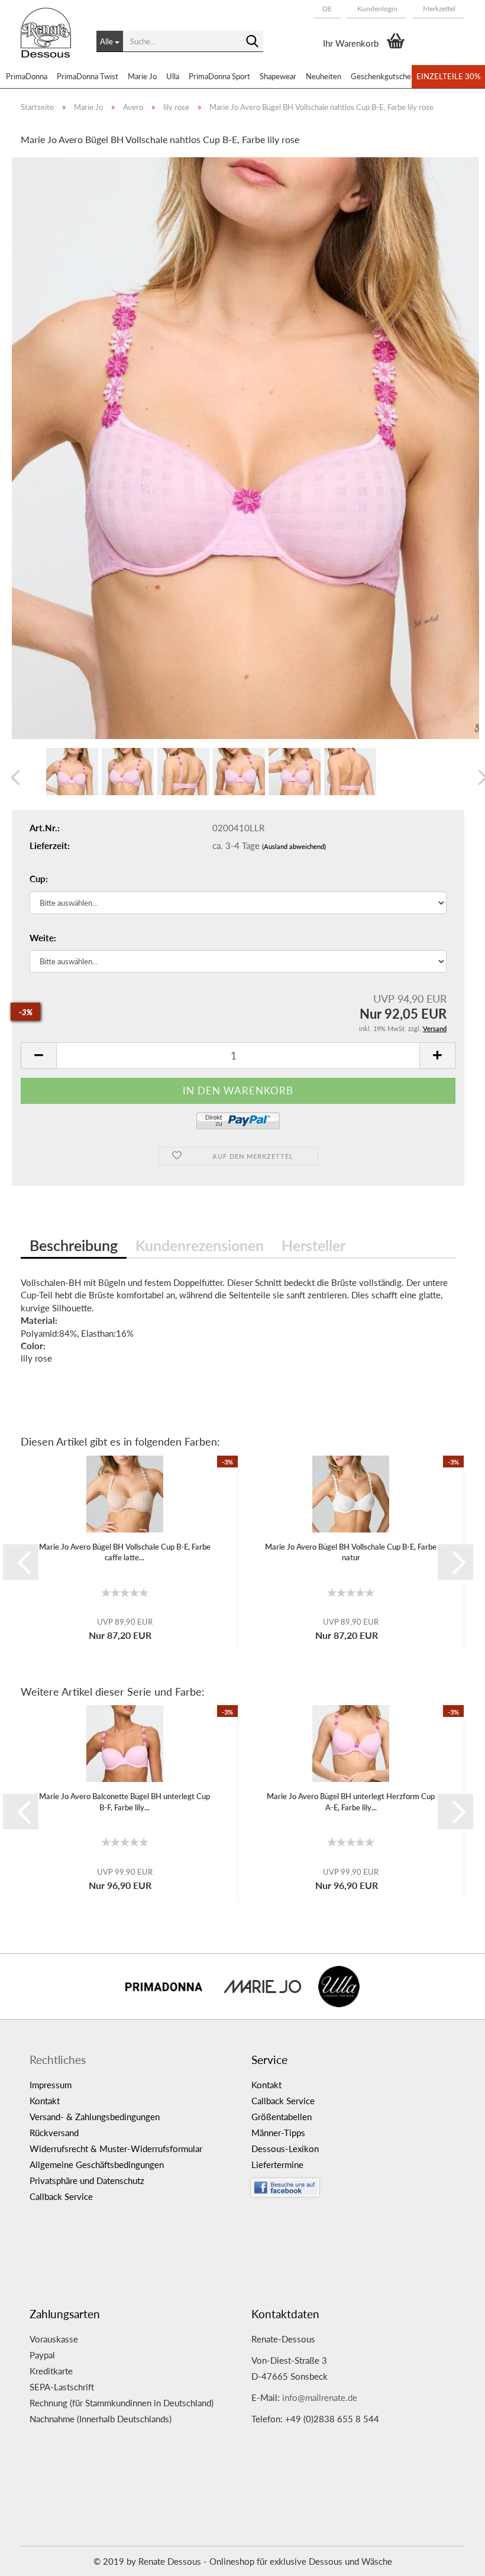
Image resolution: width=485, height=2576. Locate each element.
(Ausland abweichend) (294, 846)
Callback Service (61, 2196)
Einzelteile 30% (448, 76)
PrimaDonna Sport (219, 76)
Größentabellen (282, 2117)
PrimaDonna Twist (88, 76)
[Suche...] (252, 42)
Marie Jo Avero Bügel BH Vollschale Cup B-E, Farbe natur (351, 1552)
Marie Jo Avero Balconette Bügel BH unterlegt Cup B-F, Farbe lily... (125, 1802)
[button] (327, 9)
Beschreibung (74, 1245)
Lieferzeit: (50, 845)
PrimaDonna (27, 76)
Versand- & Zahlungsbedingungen (95, 2117)
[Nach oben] (452, 2558)
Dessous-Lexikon (285, 2149)
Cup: (39, 879)
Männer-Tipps (278, 2133)
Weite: (43, 938)
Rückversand (54, 2133)
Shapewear (278, 76)
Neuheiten (324, 76)
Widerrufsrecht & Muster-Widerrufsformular (116, 2149)
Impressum (51, 2085)
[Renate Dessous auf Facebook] (353, 2185)
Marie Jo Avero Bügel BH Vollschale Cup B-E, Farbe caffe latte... (125, 1552)
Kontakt (45, 2101)
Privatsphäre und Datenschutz (87, 2180)
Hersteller (313, 1245)
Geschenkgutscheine (386, 76)
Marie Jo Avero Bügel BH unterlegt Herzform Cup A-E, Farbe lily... (351, 1802)
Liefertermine (277, 2165)
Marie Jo (142, 76)
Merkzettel (438, 9)
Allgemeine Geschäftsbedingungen (97, 2165)
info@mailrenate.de (320, 2397)
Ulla (173, 76)
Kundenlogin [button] (376, 9)
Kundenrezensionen (200, 1245)
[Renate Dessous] (50, 41)
